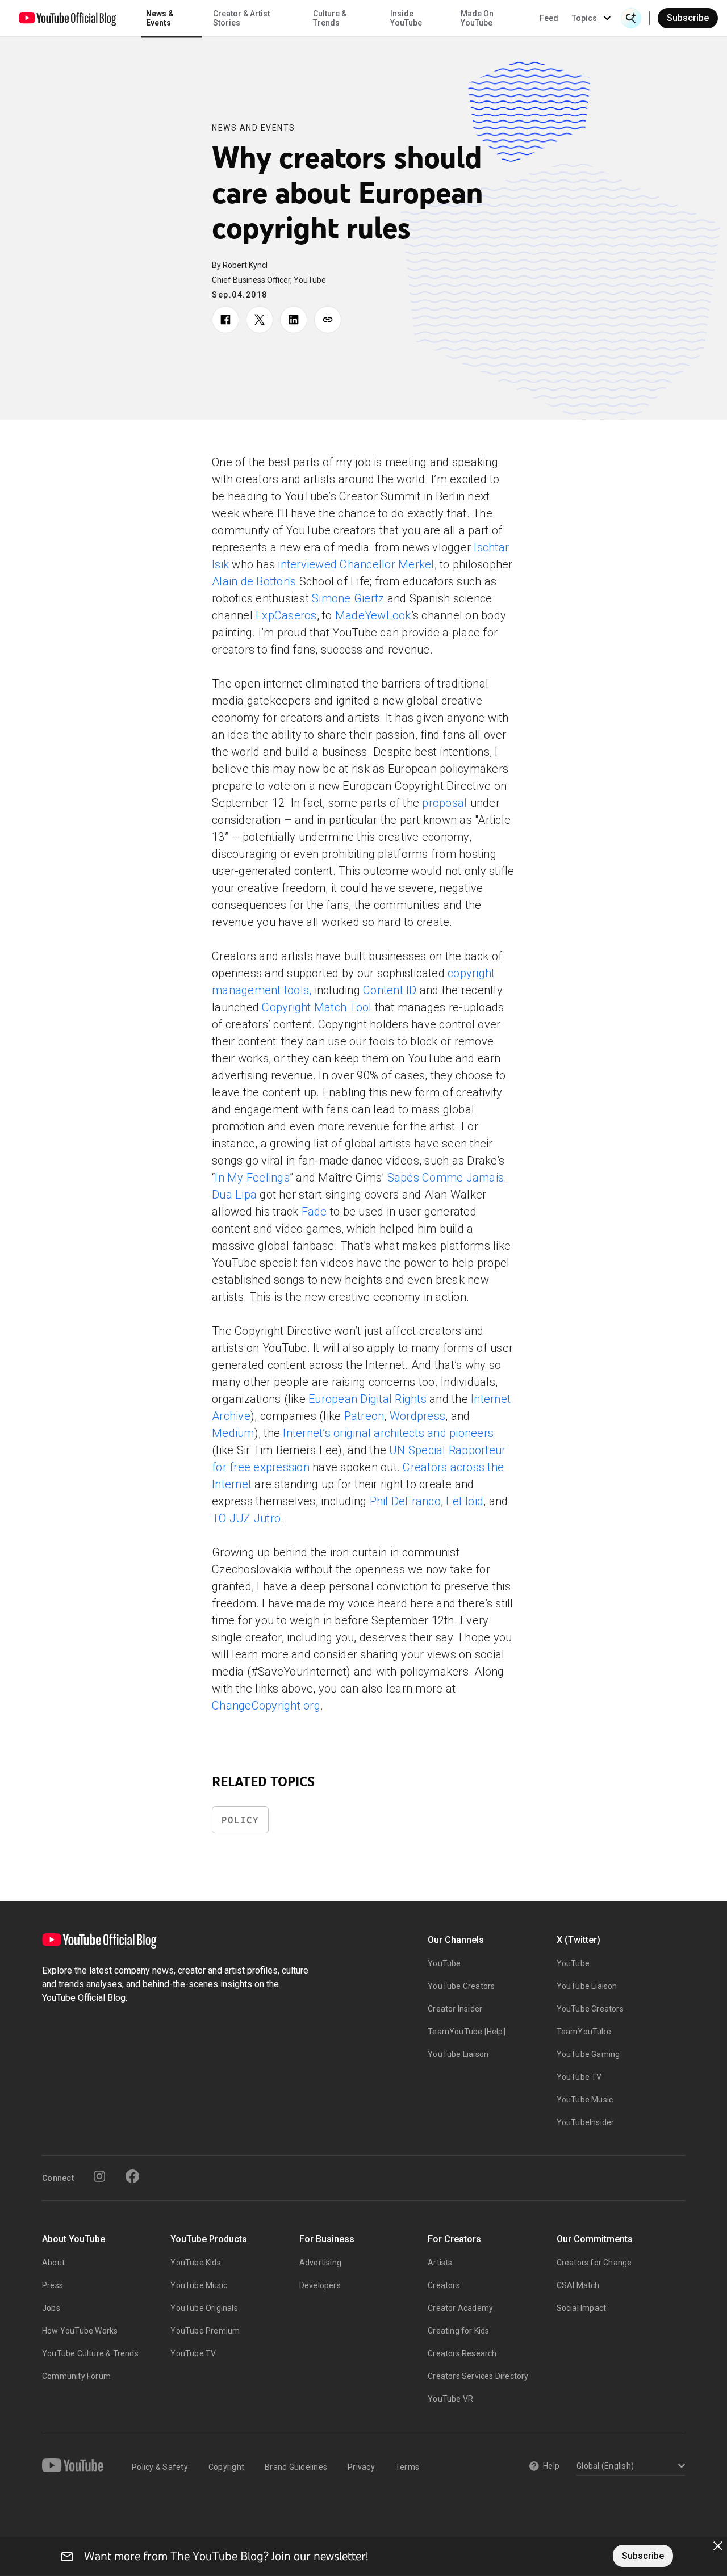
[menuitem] (549, 18)
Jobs (51, 2308)
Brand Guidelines (296, 2467)
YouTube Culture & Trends (90, 2353)
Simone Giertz (348, 598)
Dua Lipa (234, 1195)
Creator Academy (460, 2308)
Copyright (226, 2467)
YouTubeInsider (586, 2122)
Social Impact (582, 2308)
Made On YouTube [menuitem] (477, 18)
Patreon (364, 1416)
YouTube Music (585, 2100)
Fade (314, 1212)
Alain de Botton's (254, 581)
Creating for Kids (458, 2331)
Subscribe (688, 18)
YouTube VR (450, 2399)
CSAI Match (578, 2285)
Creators (444, 2285)
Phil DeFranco (405, 1501)
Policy (240, 1820)
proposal (444, 803)
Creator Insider (455, 2009)
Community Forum (76, 2376)
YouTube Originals (204, 2308)
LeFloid (465, 1501)
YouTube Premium (205, 2331)
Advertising (320, 2263)
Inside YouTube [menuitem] (406, 18)
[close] (718, 2546)
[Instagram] (99, 2176)
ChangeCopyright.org (266, 1706)
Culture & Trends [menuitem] (330, 18)
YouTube (444, 1963)
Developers (320, 2285)
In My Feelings (252, 1178)
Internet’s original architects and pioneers (388, 1433)
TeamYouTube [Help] (467, 2032)
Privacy (361, 2467)
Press (53, 2285)
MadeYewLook (373, 615)
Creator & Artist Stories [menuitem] (241, 18)
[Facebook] (132, 2176)
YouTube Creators (461, 1986)
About (53, 2263)
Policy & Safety (160, 2467)
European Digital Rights (367, 1399)
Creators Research (462, 2353)
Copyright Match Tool (317, 1007)
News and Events (254, 128)
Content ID (390, 990)
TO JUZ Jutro (246, 1518)
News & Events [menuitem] (160, 18)
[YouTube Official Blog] (68, 18)
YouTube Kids (195, 2263)
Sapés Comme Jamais (446, 1178)
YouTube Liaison (458, 2054)
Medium (233, 1433)
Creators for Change (594, 2263)
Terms (407, 2467)
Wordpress (417, 1416)
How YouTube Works (80, 2331)
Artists (440, 2263)
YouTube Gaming (588, 2054)
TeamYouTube (584, 2032)
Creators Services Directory (478, 2376)
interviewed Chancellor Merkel (356, 564)
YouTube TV (579, 2077)
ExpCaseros (286, 615)
